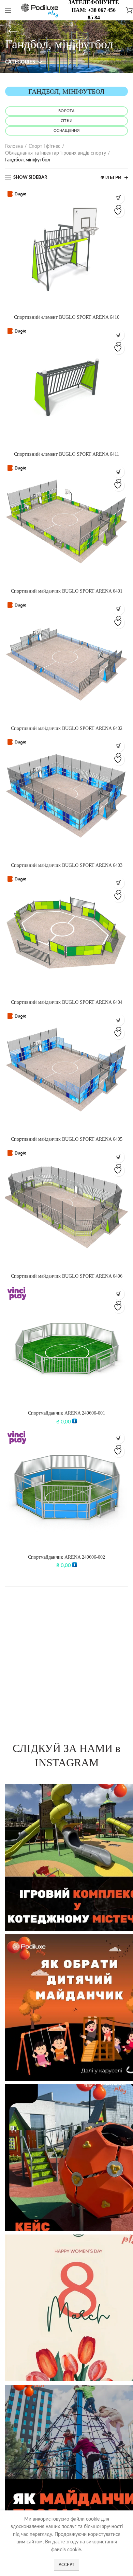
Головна (14, 146)
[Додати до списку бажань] (119, 212)
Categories (20, 62)
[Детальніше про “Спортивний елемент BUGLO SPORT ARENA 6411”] (119, 335)
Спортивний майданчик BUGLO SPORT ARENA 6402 (67, 728)
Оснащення (66, 131)
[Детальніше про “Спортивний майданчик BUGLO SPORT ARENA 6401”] (119, 472)
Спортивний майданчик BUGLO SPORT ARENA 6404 (67, 1002)
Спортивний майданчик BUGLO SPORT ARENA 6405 (67, 1139)
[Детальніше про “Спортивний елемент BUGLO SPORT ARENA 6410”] (119, 198)
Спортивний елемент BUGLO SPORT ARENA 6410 (67, 317)
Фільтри (111, 178)
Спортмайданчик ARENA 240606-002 (66, 1557)
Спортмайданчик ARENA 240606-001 (66, 1413)
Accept (67, 2565)
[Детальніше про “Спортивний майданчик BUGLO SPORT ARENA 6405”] (119, 1020)
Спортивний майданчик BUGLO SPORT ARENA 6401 (67, 591)
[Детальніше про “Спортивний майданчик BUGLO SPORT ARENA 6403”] (119, 746)
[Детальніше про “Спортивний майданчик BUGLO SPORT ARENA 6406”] (119, 1157)
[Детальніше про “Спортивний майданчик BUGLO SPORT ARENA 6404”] (119, 883)
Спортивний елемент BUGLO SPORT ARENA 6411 (66, 454)
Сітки (67, 121)
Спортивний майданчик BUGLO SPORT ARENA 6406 (67, 1276)
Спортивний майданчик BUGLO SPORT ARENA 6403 (67, 865)
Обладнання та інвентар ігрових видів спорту (56, 153)
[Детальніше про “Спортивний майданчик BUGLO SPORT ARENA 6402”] (119, 609)
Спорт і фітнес (45, 146)
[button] (119, 1294)
